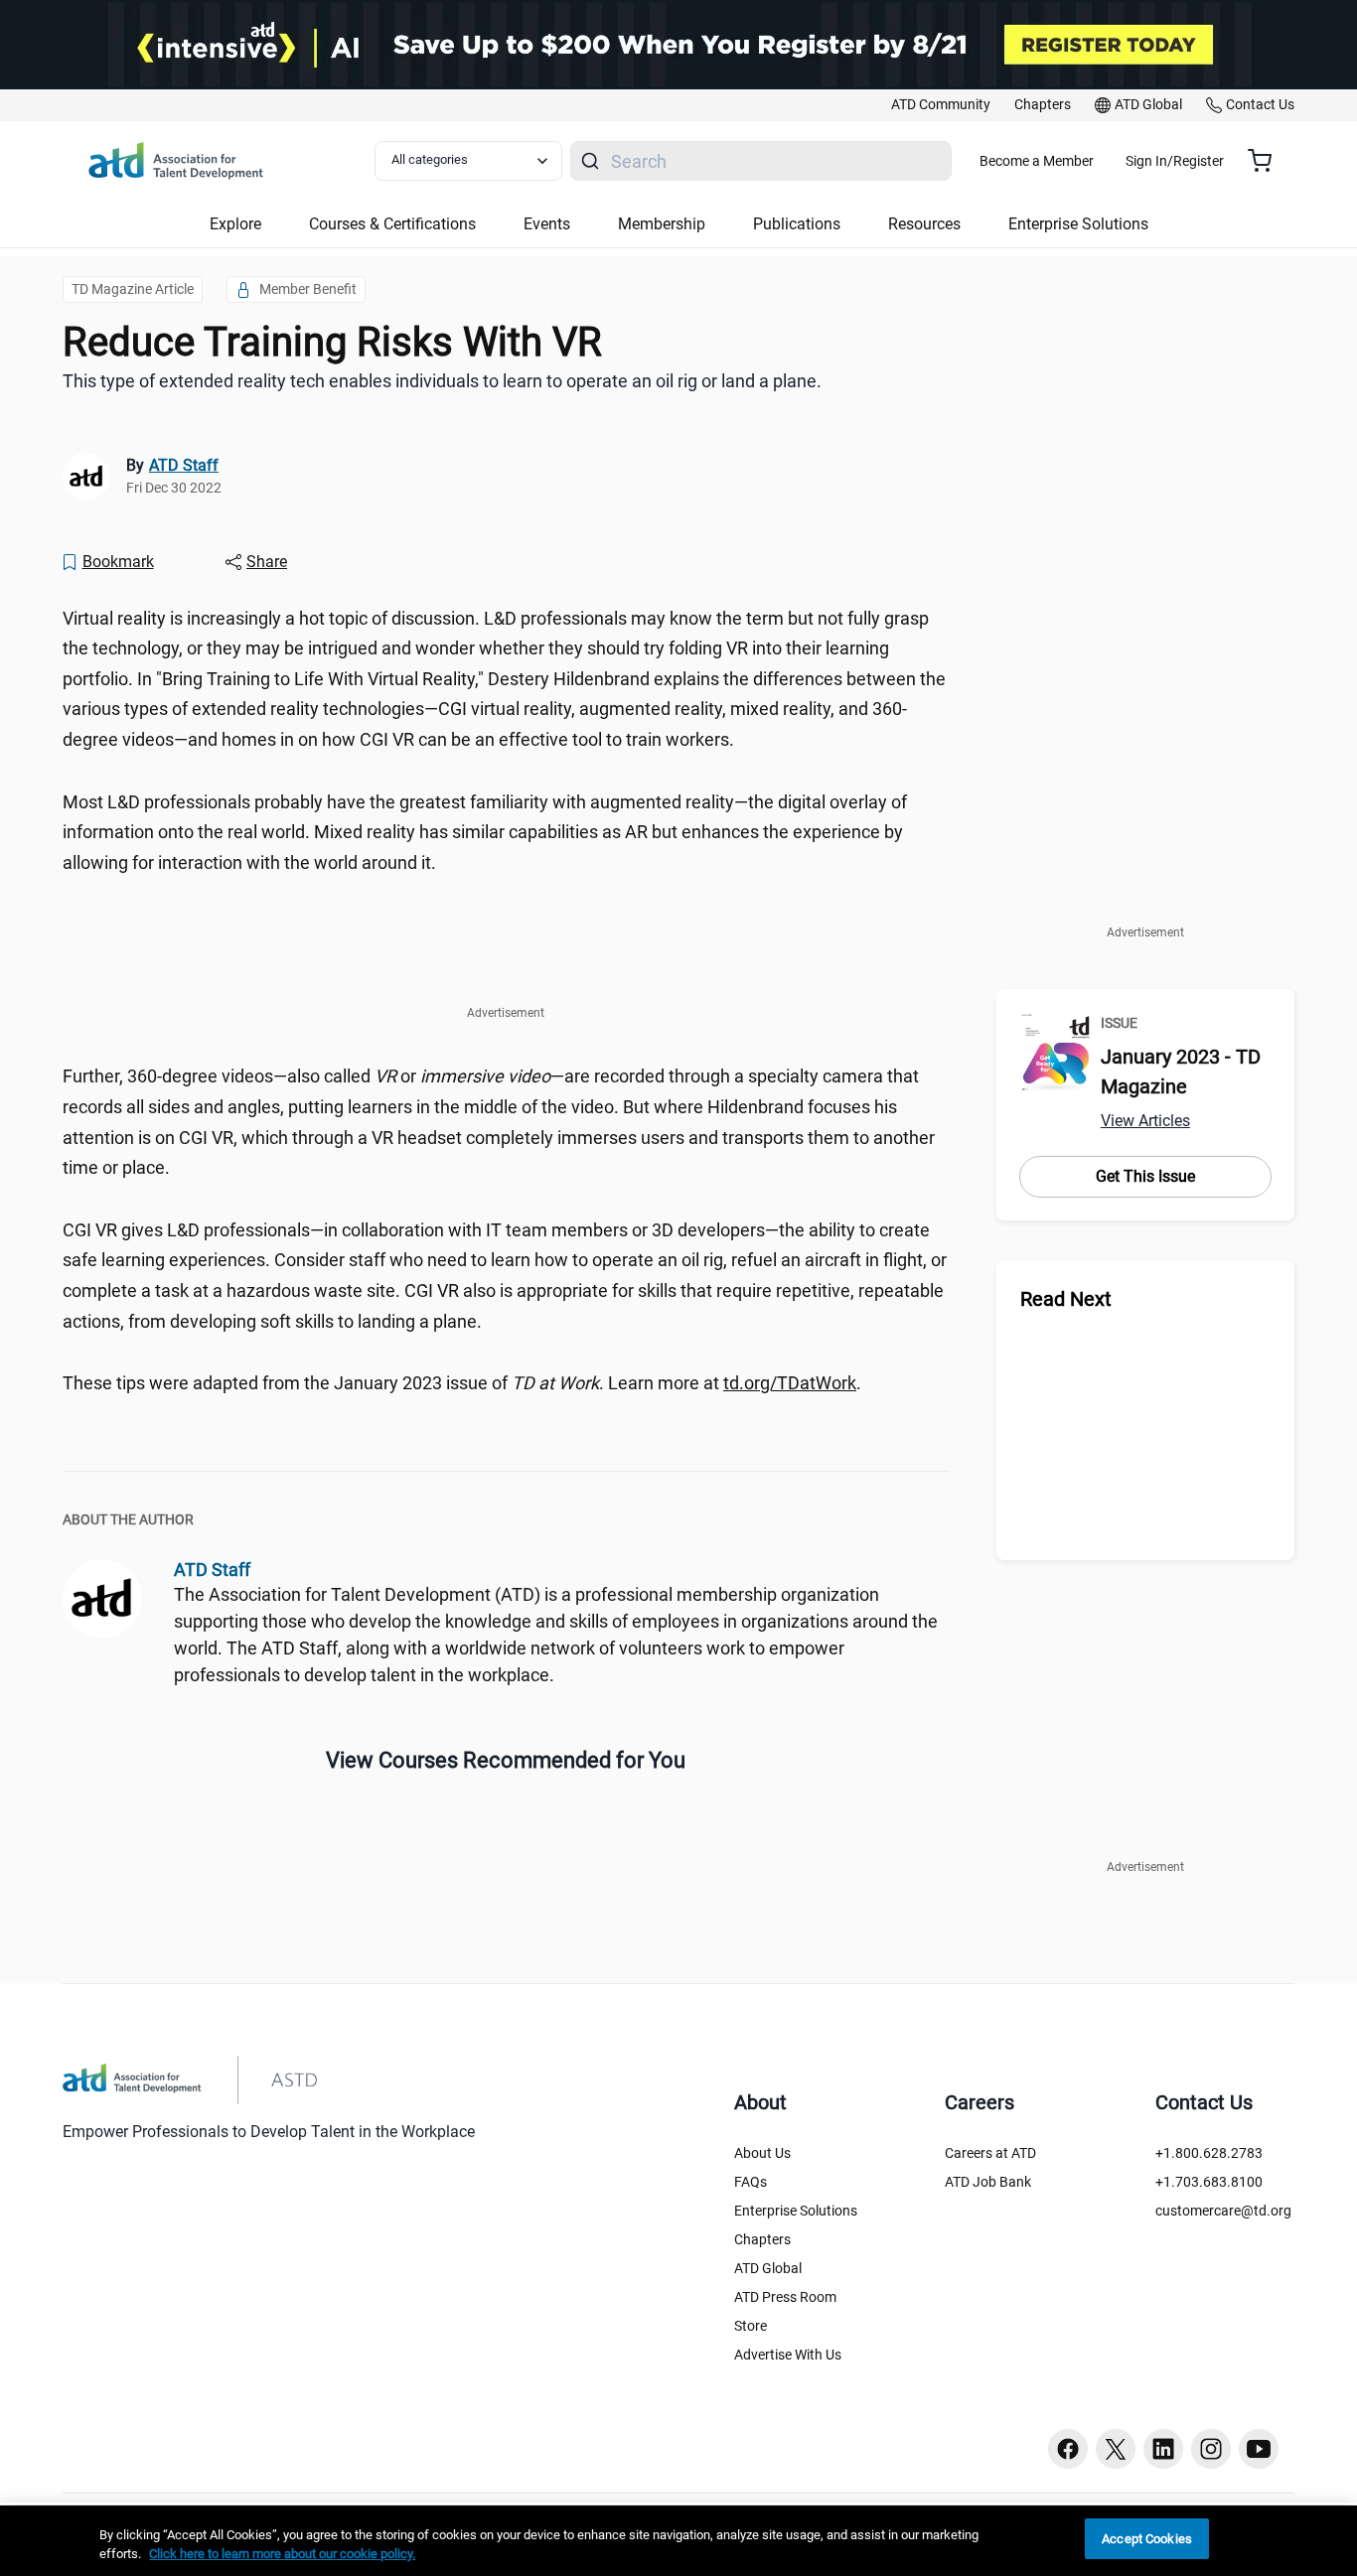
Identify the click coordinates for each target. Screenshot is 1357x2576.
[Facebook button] (1068, 2449)
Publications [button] (797, 224)
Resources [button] (924, 224)
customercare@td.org (1223, 2211)
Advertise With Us (788, 2355)
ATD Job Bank (988, 2182)
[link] (941, 105)
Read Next (1066, 1299)
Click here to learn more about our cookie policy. (282, 2555)
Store (751, 2326)
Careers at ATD (990, 2153)
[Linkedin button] (1163, 2449)
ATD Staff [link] (184, 465)
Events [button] (547, 224)
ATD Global (768, 2268)
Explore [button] (235, 224)
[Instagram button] (1211, 2449)
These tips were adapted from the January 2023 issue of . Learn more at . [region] (462, 1383)
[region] (678, 2541)
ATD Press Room (785, 2297)
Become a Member (1037, 161)
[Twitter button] (1116, 2449)
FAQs (751, 2182)
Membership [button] (662, 224)
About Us (762, 2153)
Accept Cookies (1147, 2539)
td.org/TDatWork (790, 1383)
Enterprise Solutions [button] (1078, 224)
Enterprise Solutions (796, 2211)
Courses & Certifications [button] (392, 224)
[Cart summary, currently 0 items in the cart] (1267, 161)
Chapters (762, 2239)
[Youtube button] (1259, 2449)
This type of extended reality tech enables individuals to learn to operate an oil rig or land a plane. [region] (442, 381)
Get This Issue (1145, 1176)
